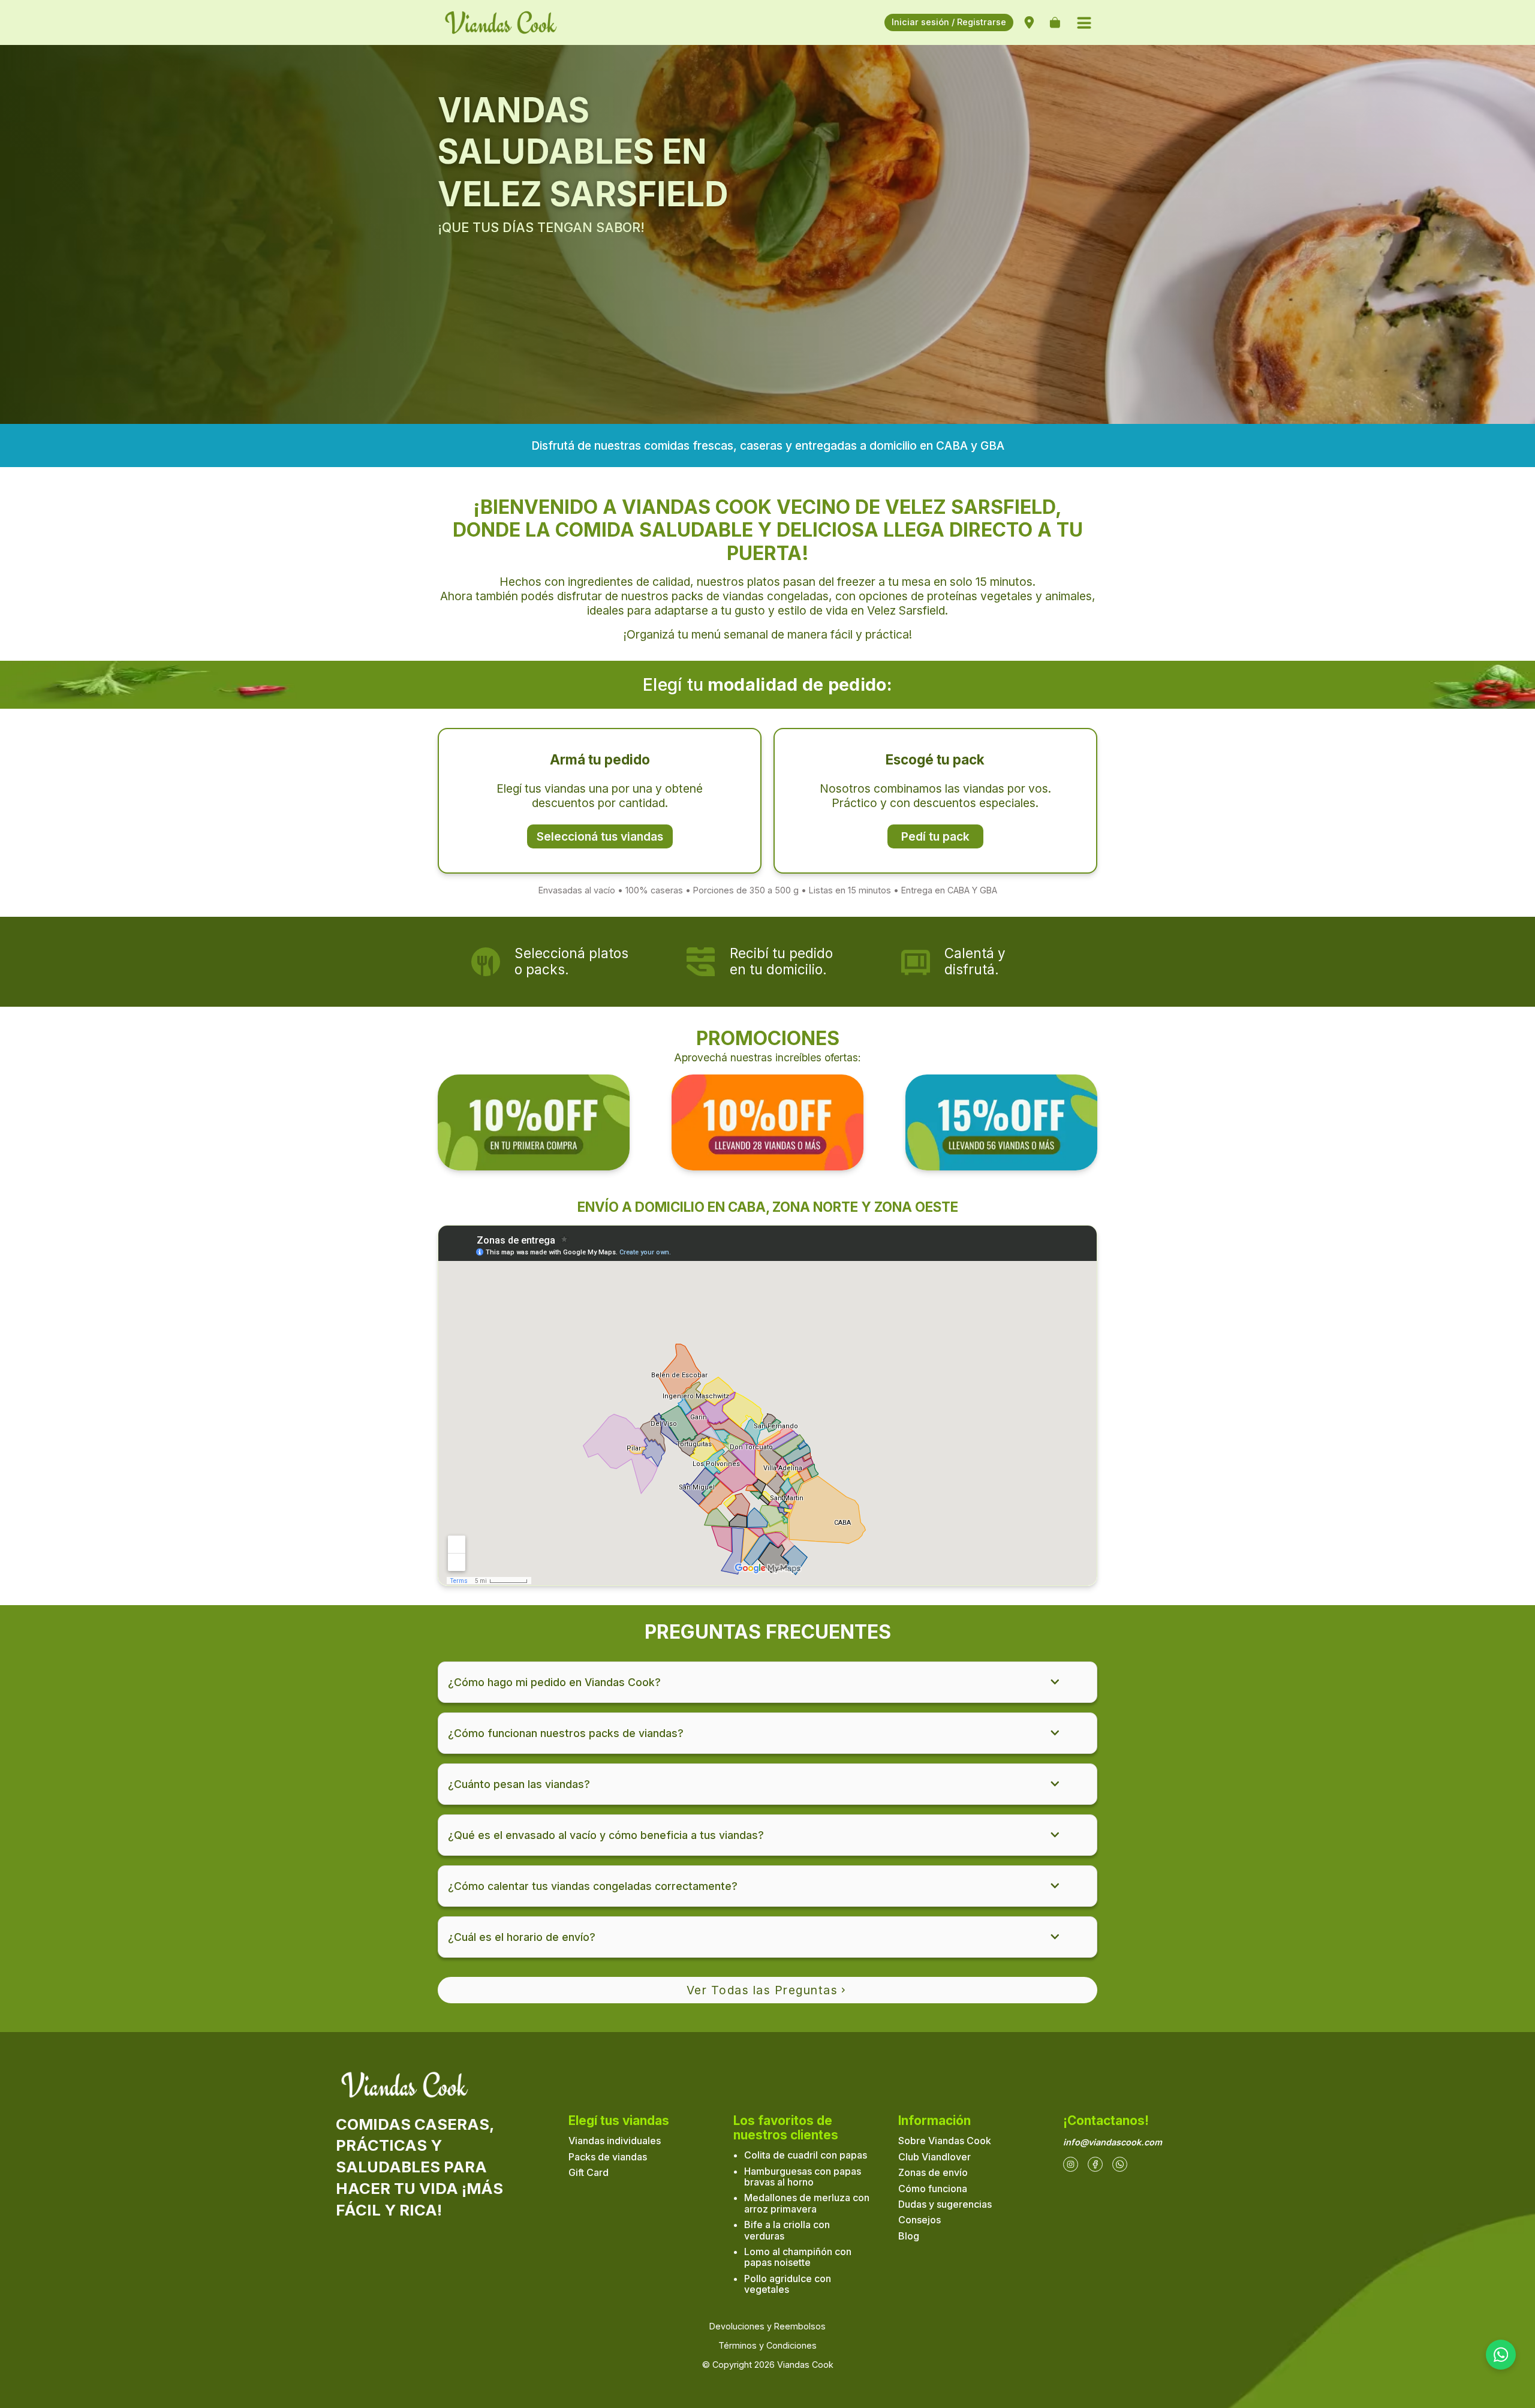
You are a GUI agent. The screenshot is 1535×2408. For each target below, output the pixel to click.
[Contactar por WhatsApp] (1501, 2355)
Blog (909, 2236)
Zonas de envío (933, 2172)
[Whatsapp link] (1120, 2164)
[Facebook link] (1095, 2164)
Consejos (920, 2220)
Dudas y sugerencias (945, 2204)
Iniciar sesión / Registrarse (949, 22)
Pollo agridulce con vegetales (788, 2284)
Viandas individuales (615, 2141)
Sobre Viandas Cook (945, 2141)
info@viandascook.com (1113, 2142)
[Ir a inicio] (510, 22)
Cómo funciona (933, 2189)
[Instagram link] (1071, 2164)
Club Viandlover (934, 2157)
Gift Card (589, 2172)
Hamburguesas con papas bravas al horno (803, 2177)
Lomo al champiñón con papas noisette (798, 2257)
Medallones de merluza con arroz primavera (807, 2203)
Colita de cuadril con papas (806, 2155)
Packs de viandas (608, 2157)
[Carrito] (1055, 23)
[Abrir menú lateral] (1084, 23)
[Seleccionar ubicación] (1029, 23)
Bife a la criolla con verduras (787, 2230)
